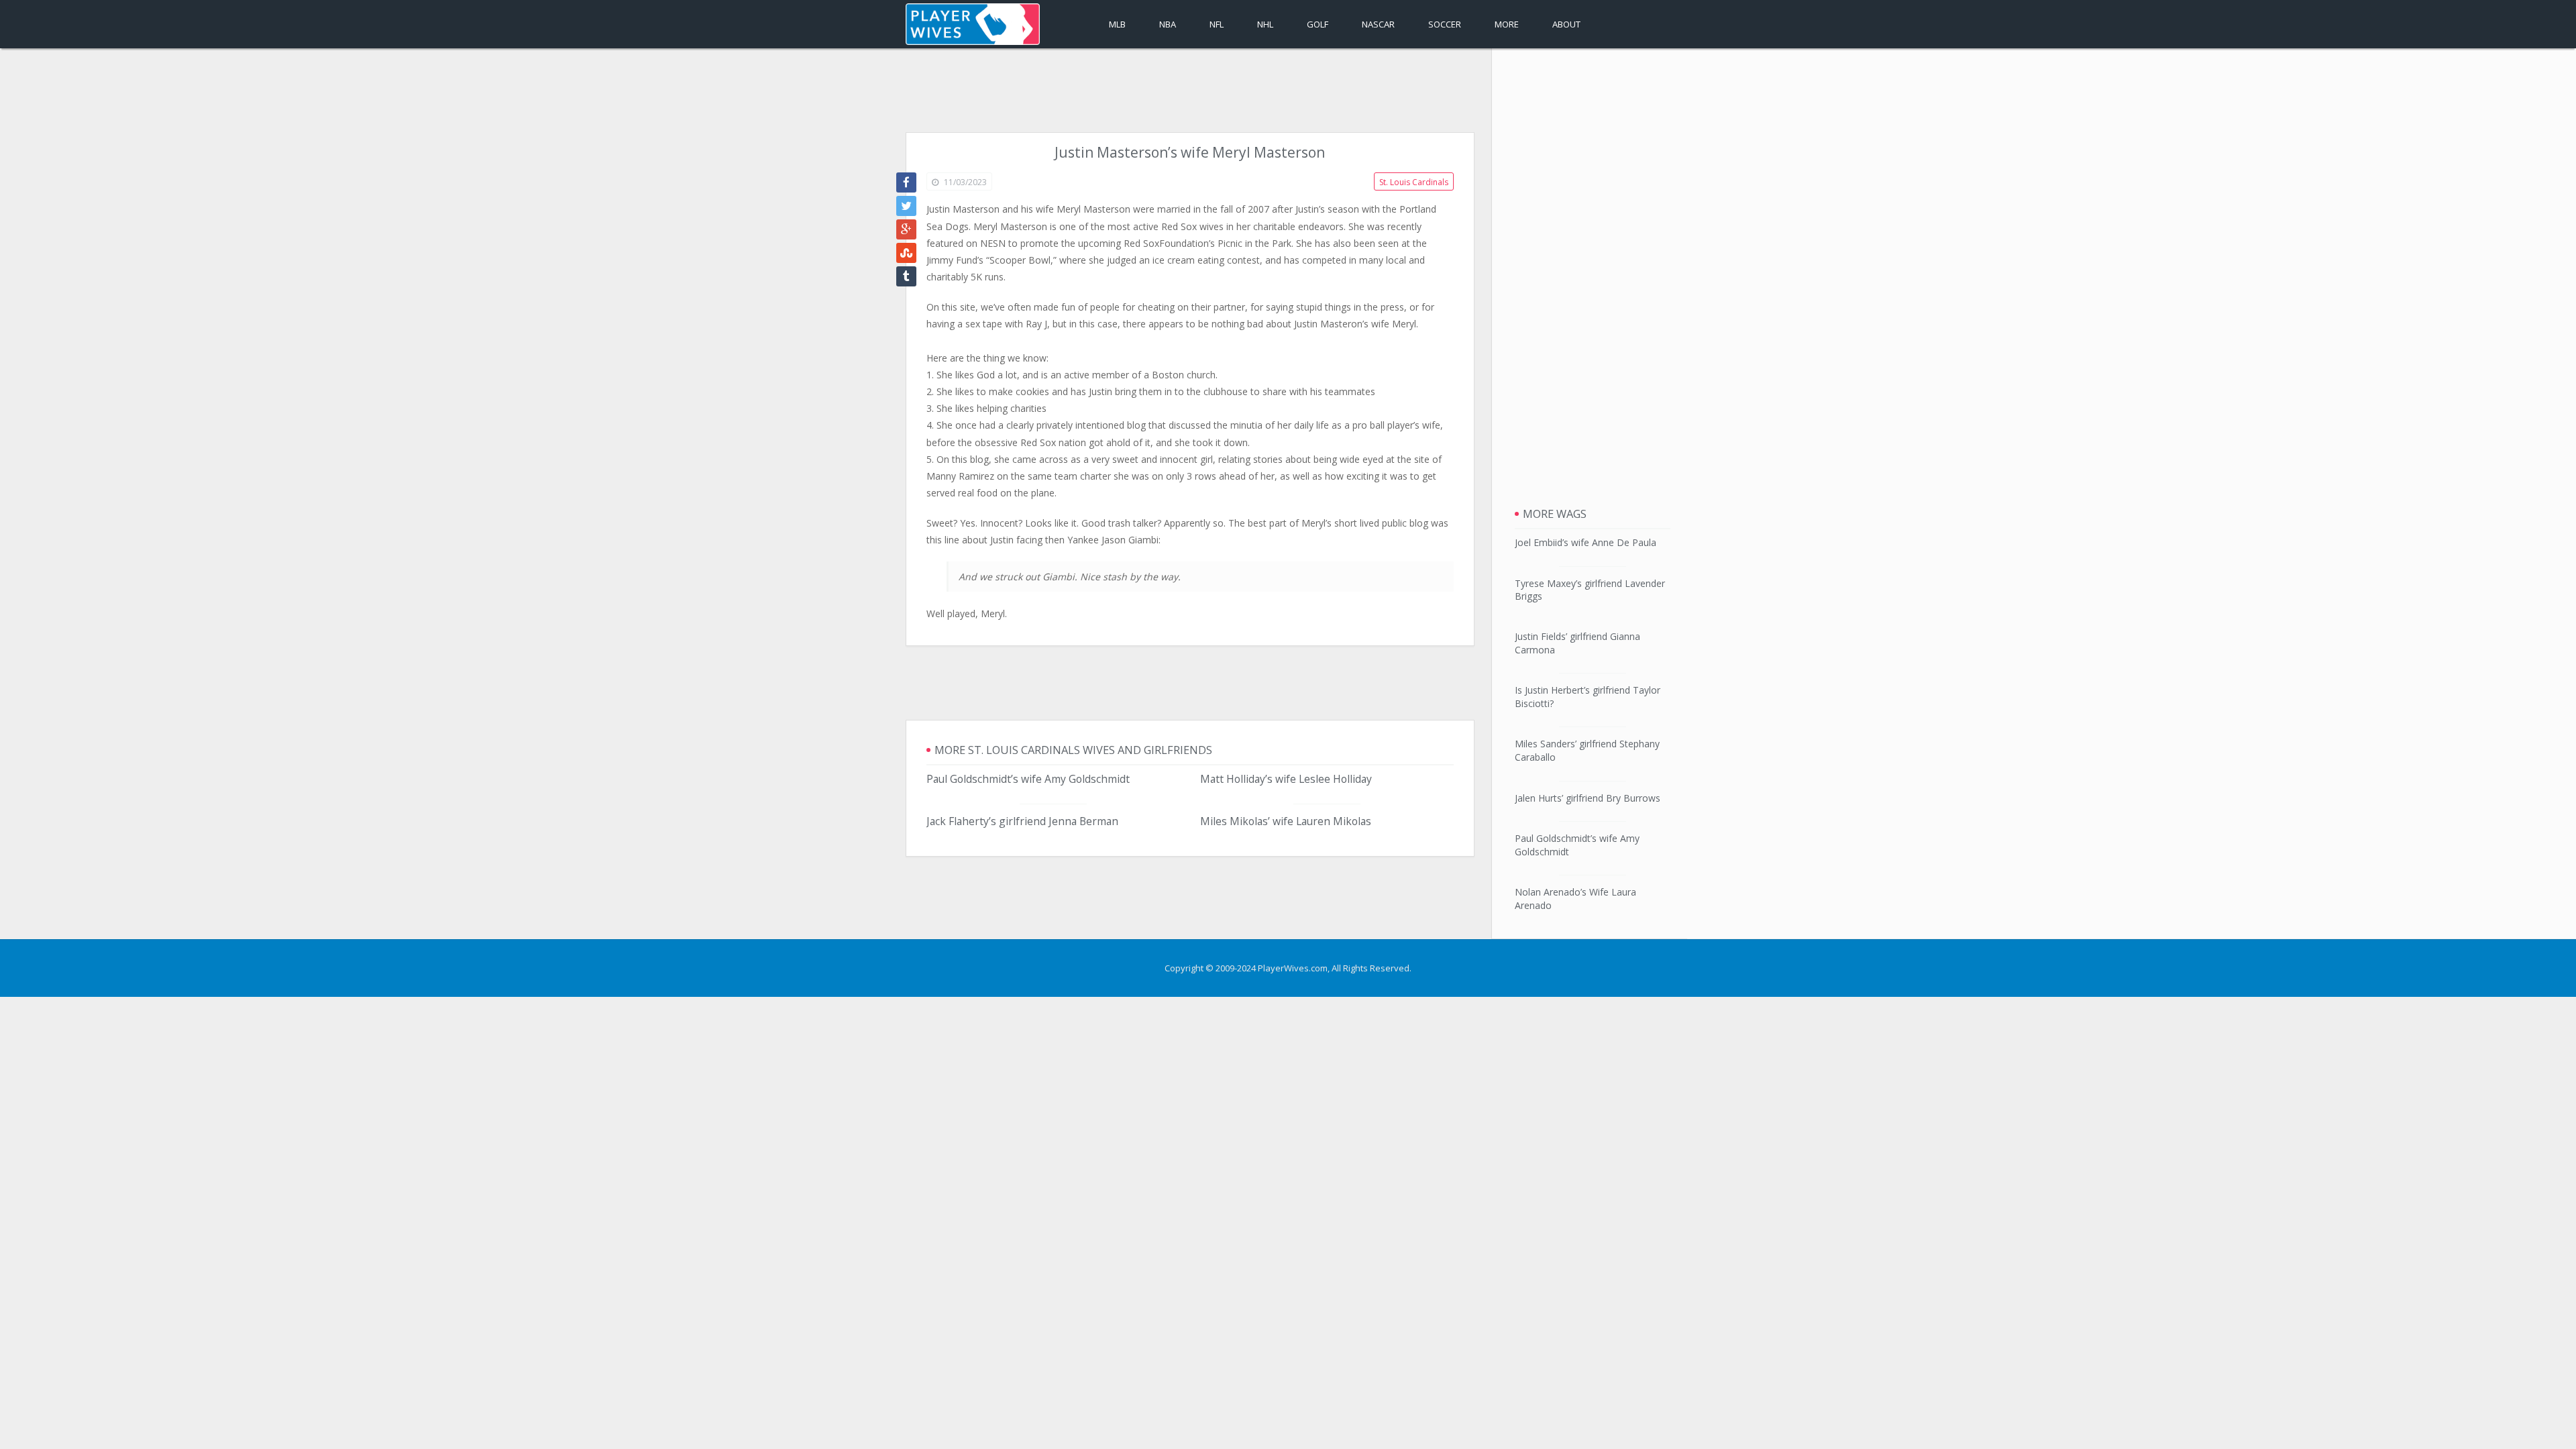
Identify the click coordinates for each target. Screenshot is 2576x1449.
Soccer (1445, 24)
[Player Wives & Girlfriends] (973, 24)
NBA (1168, 24)
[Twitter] (906, 206)
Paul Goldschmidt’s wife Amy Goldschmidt (1028, 779)
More (1507, 24)
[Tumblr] (906, 276)
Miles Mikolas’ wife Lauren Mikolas (1286, 821)
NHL (1265, 24)
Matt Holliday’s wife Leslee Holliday (1286, 779)
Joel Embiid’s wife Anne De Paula (1586, 542)
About (1566, 24)
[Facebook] (906, 182)
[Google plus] (906, 229)
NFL (1217, 24)
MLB (1117, 24)
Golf (1318, 24)
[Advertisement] (1190, 92)
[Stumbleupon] (906, 253)
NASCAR (1378, 24)
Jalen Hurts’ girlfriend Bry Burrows (1588, 798)
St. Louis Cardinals (1414, 182)
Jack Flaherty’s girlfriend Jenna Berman (1022, 821)
